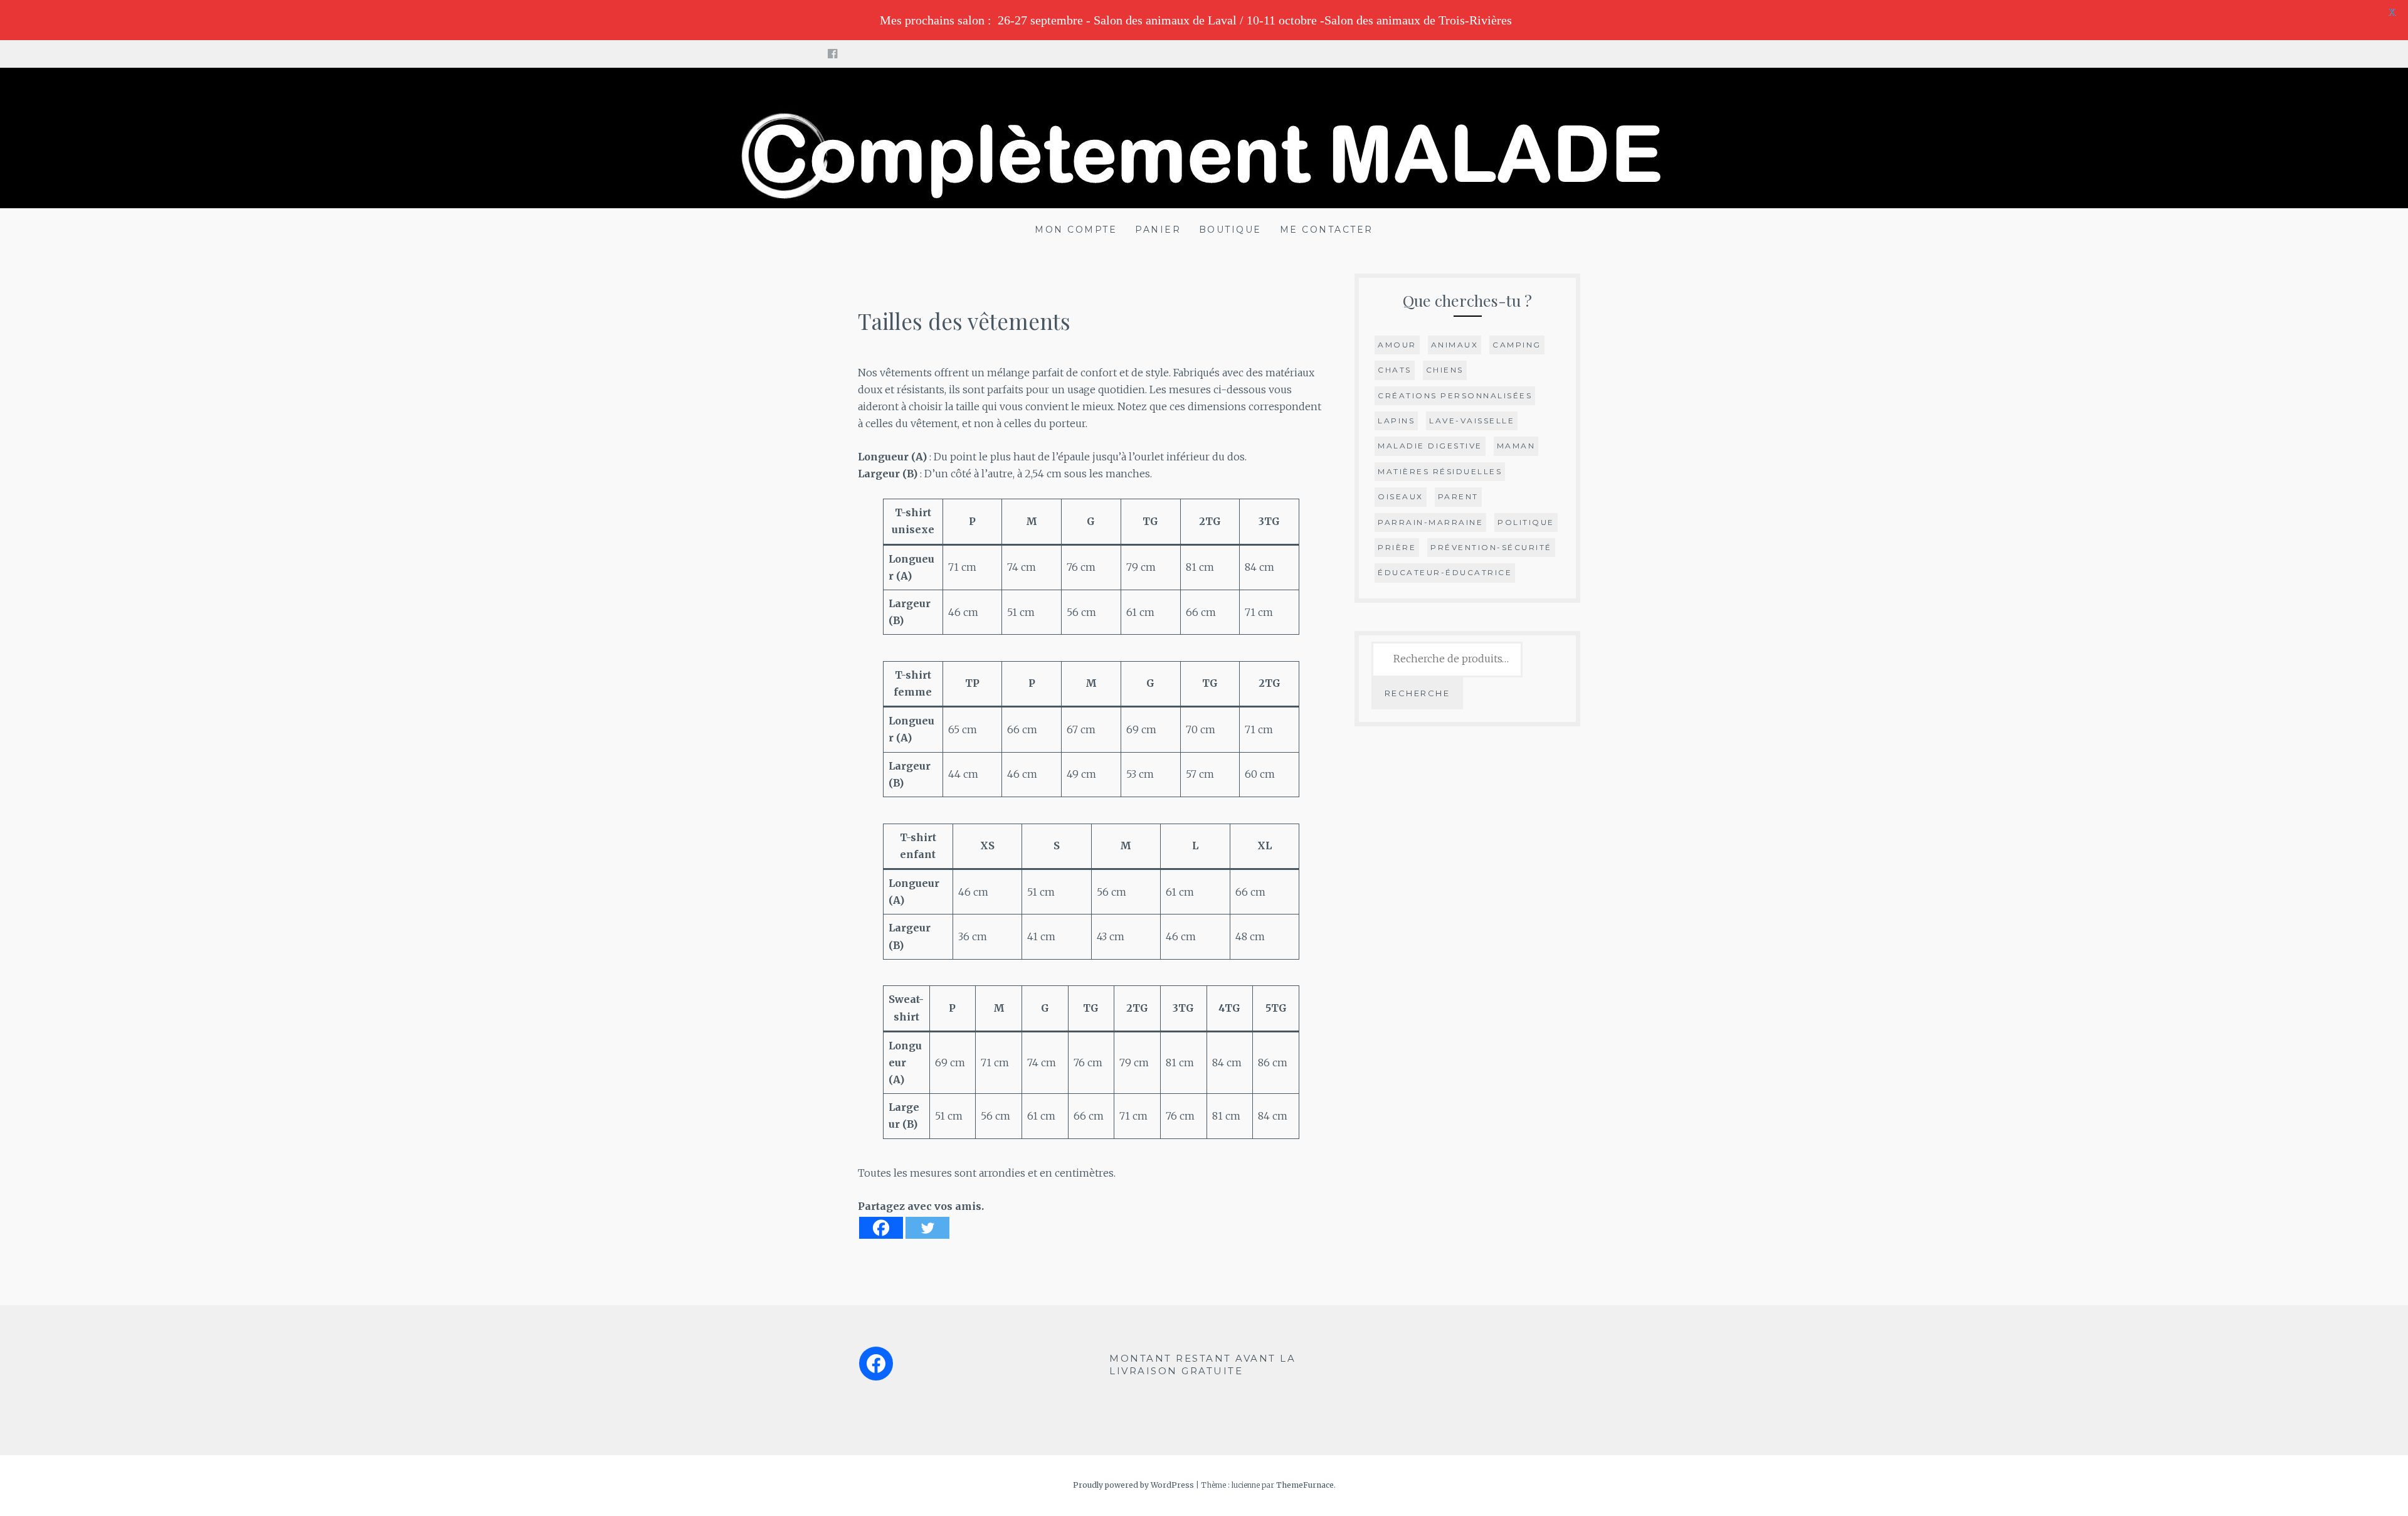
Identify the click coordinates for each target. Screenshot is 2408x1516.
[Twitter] (927, 1228)
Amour (1397, 345)
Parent (1458, 496)
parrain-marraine (1430, 522)
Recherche (1418, 693)
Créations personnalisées (1455, 395)
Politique (1526, 522)
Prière (1397, 547)
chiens (1445, 370)
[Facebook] (881, 1228)
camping (1517, 345)
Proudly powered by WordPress (1133, 1485)
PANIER (1158, 230)
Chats (1395, 370)
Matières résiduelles (1440, 471)
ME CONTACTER (1327, 230)
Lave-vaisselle (1472, 421)
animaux (1455, 345)
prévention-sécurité (1491, 547)
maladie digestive (1430, 446)
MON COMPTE (1076, 230)
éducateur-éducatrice (1445, 572)
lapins (1396, 421)
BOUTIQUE (1230, 230)
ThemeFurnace (1305, 1485)
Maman (1516, 446)
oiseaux (1401, 496)
